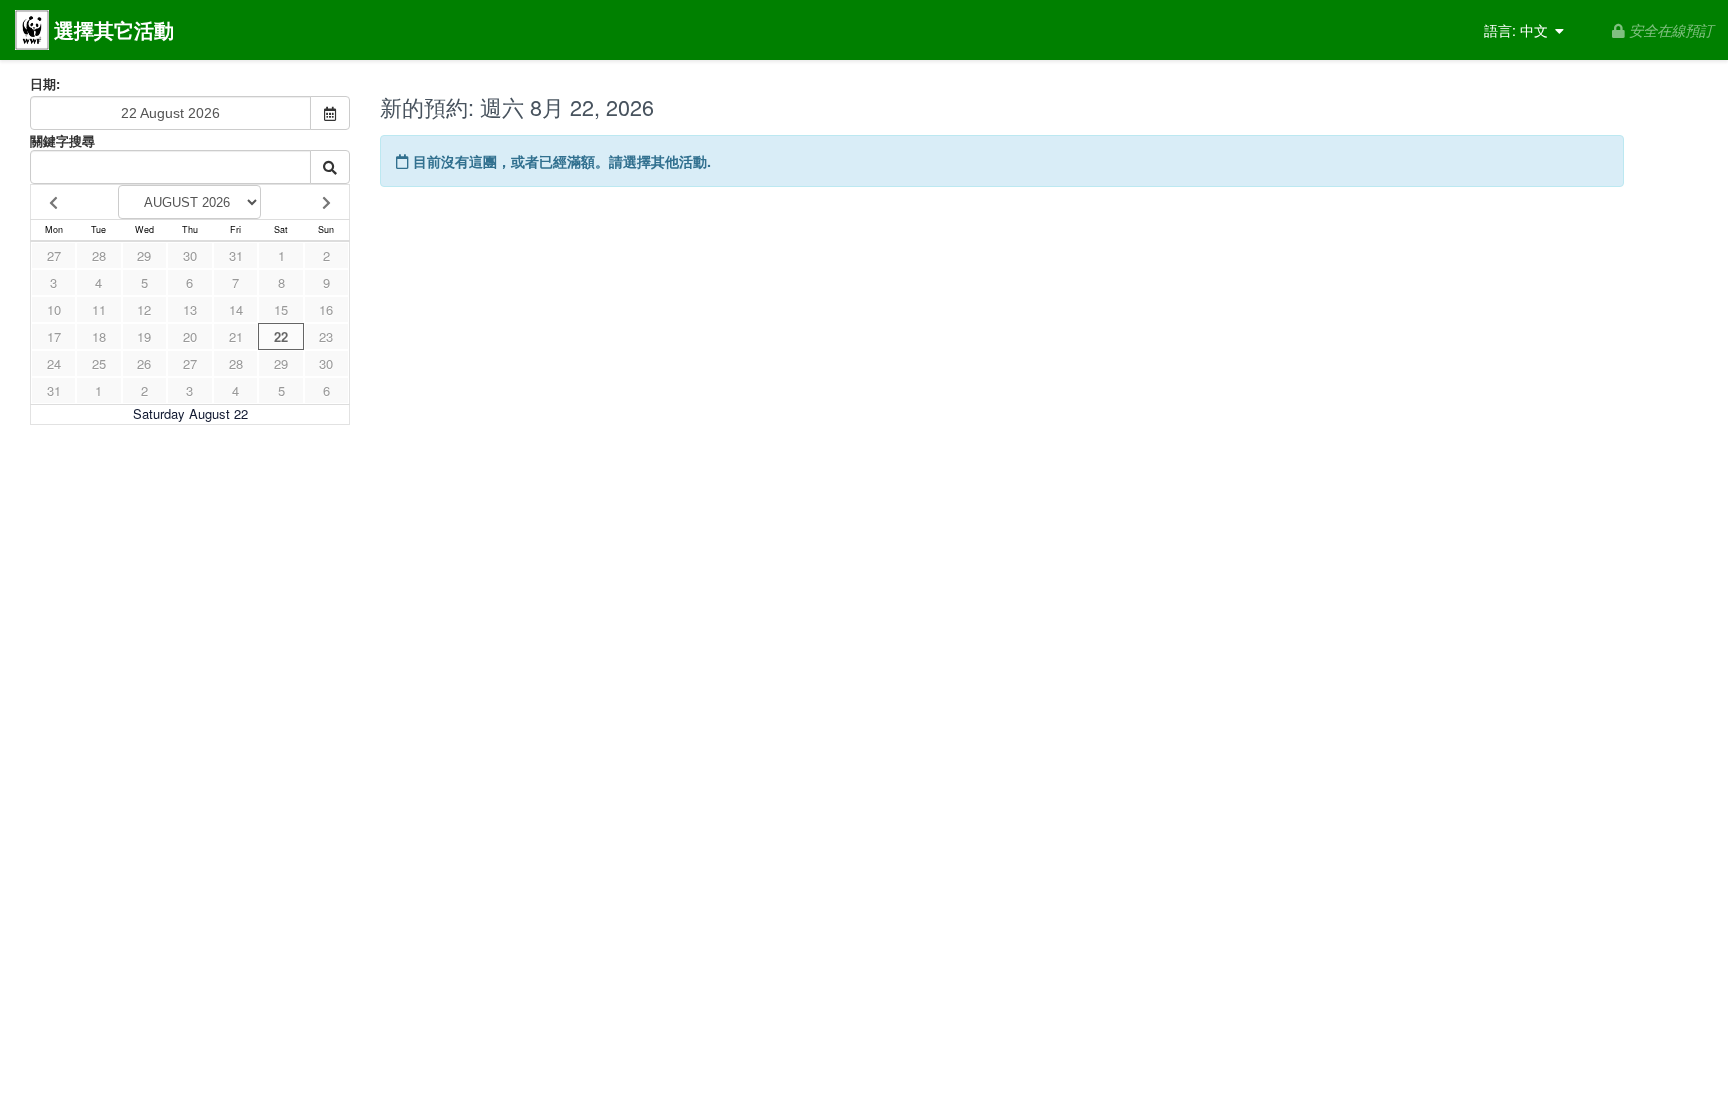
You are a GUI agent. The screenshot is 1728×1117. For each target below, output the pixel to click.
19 (144, 336)
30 (190, 255)
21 (236, 336)
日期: (45, 84)
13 (190, 309)
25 (99, 363)
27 (54, 255)
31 (236, 255)
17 (54, 336)
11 (99, 309)
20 (190, 336)
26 (144, 363)
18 (99, 336)
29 (144, 255)
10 (54, 309)
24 (54, 363)
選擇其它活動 (114, 29)
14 (236, 309)
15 (281, 309)
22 (281, 336)
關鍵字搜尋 (62, 140)
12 (144, 309)
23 (326, 336)
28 (99, 255)
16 (326, 309)
